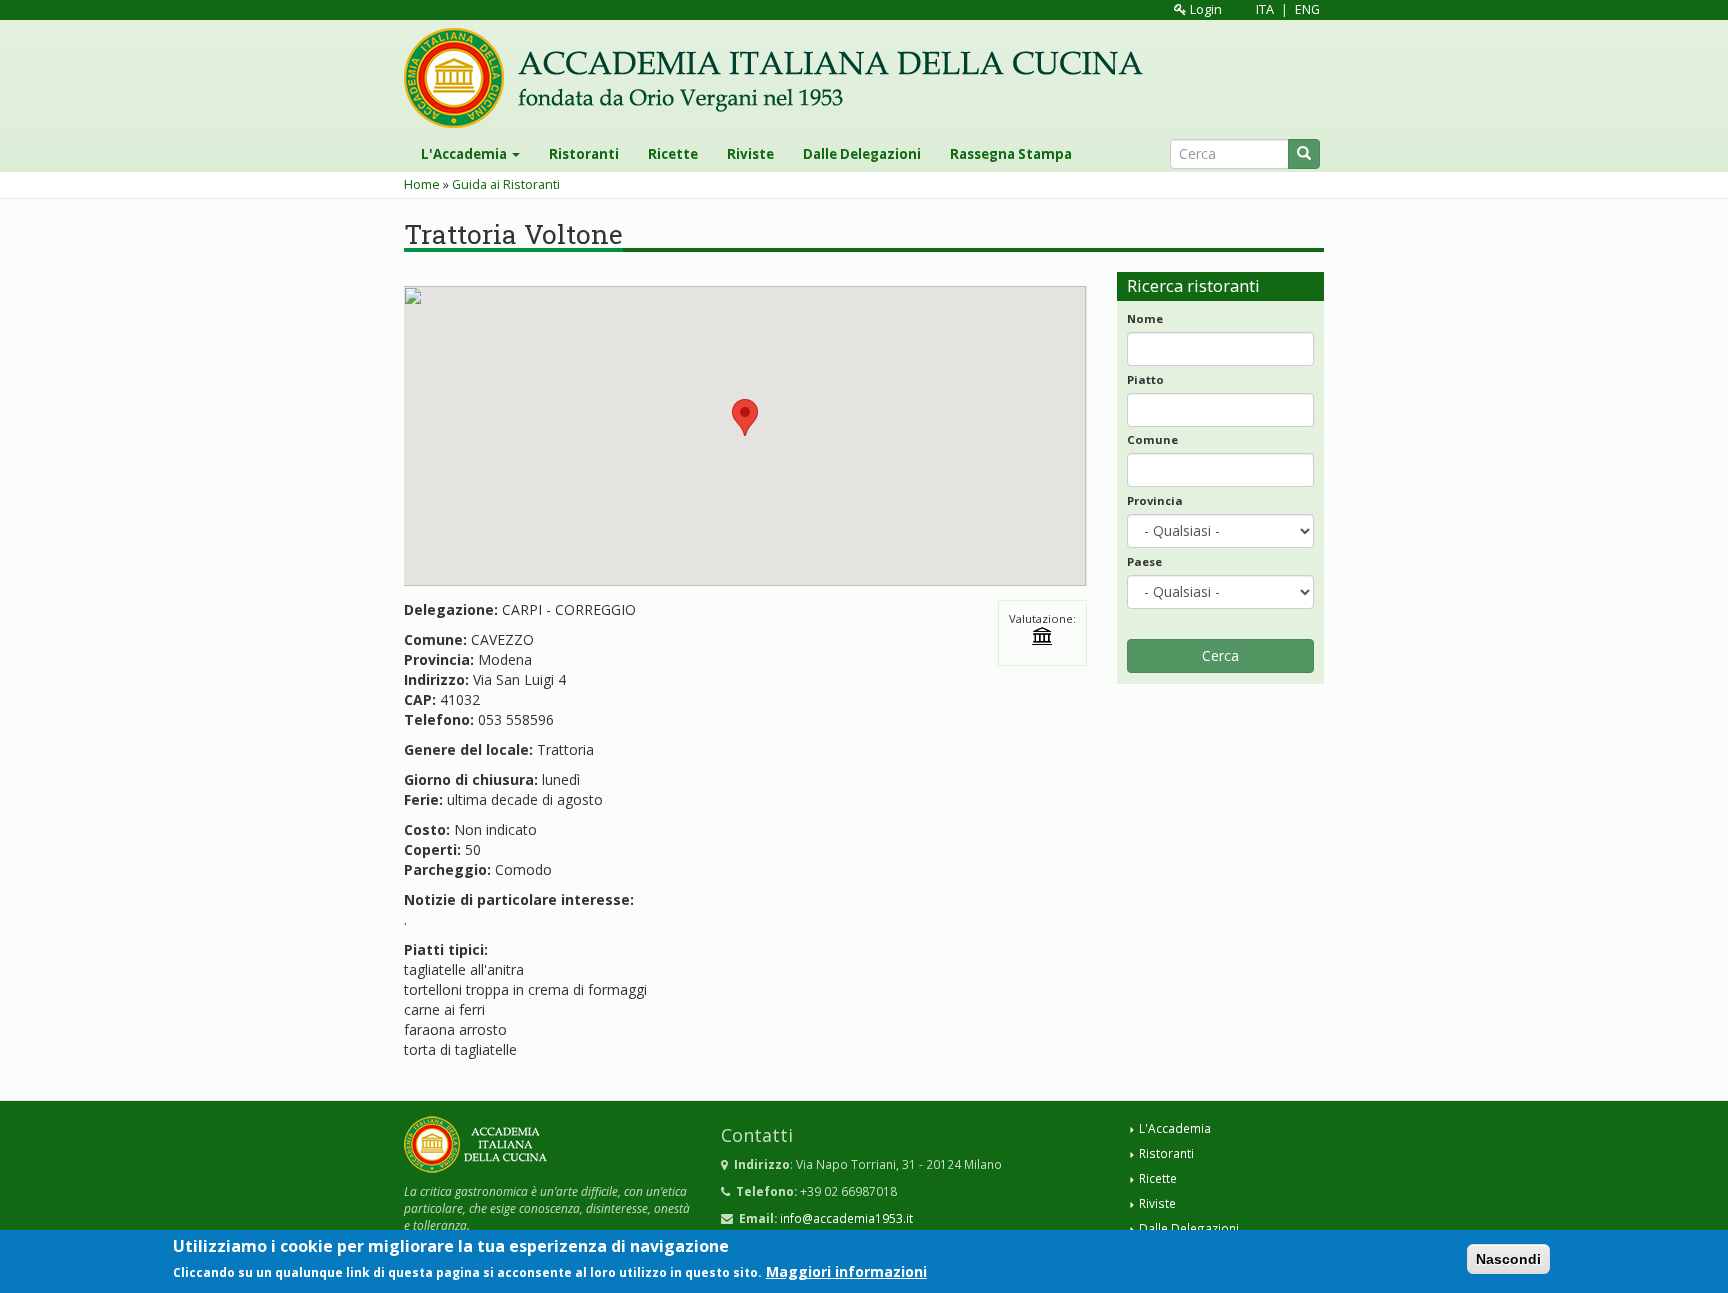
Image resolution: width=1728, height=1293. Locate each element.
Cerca (1220, 655)
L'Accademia (465, 154)
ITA (1265, 9)
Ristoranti (584, 154)
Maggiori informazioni (846, 1271)
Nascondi (1508, 1259)
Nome (1145, 318)
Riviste (750, 154)
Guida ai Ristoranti (506, 184)
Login (1204, 9)
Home (422, 184)
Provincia (1155, 500)
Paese (1144, 561)
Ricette (673, 154)
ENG (1307, 9)
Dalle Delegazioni (862, 154)
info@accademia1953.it (846, 1218)
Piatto (1145, 379)
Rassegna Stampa (1011, 154)
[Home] (781, 78)
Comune (1152, 439)
